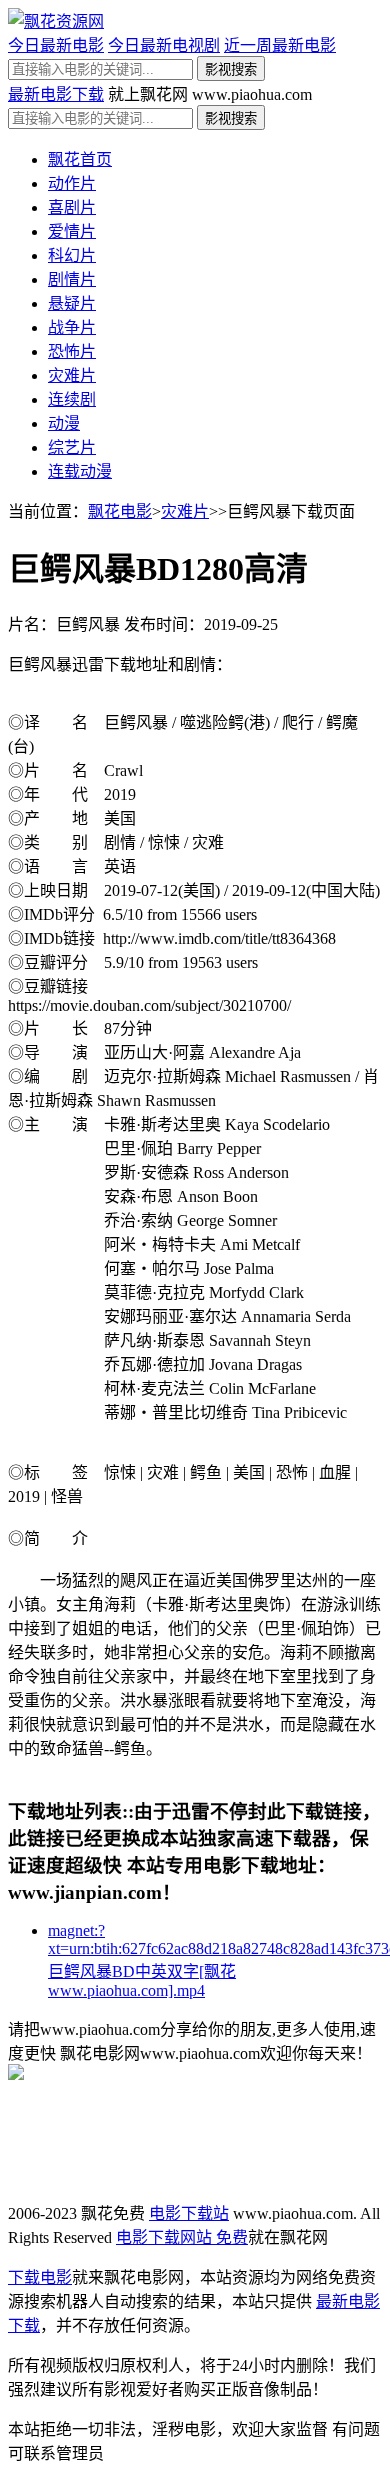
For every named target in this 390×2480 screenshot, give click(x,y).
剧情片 (72, 279)
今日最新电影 (56, 45)
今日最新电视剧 (164, 45)
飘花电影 (120, 511)
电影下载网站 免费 (182, 2237)
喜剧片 (72, 207)
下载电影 (40, 2277)
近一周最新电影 (280, 45)
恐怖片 (72, 351)
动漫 (64, 423)
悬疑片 (72, 303)
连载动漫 (80, 471)
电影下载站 (189, 2213)
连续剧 (72, 399)
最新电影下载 (56, 94)
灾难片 (72, 375)
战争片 (72, 327)
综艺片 (72, 447)
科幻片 (72, 255)
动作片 (72, 183)
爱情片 (72, 231)
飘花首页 (80, 159)
